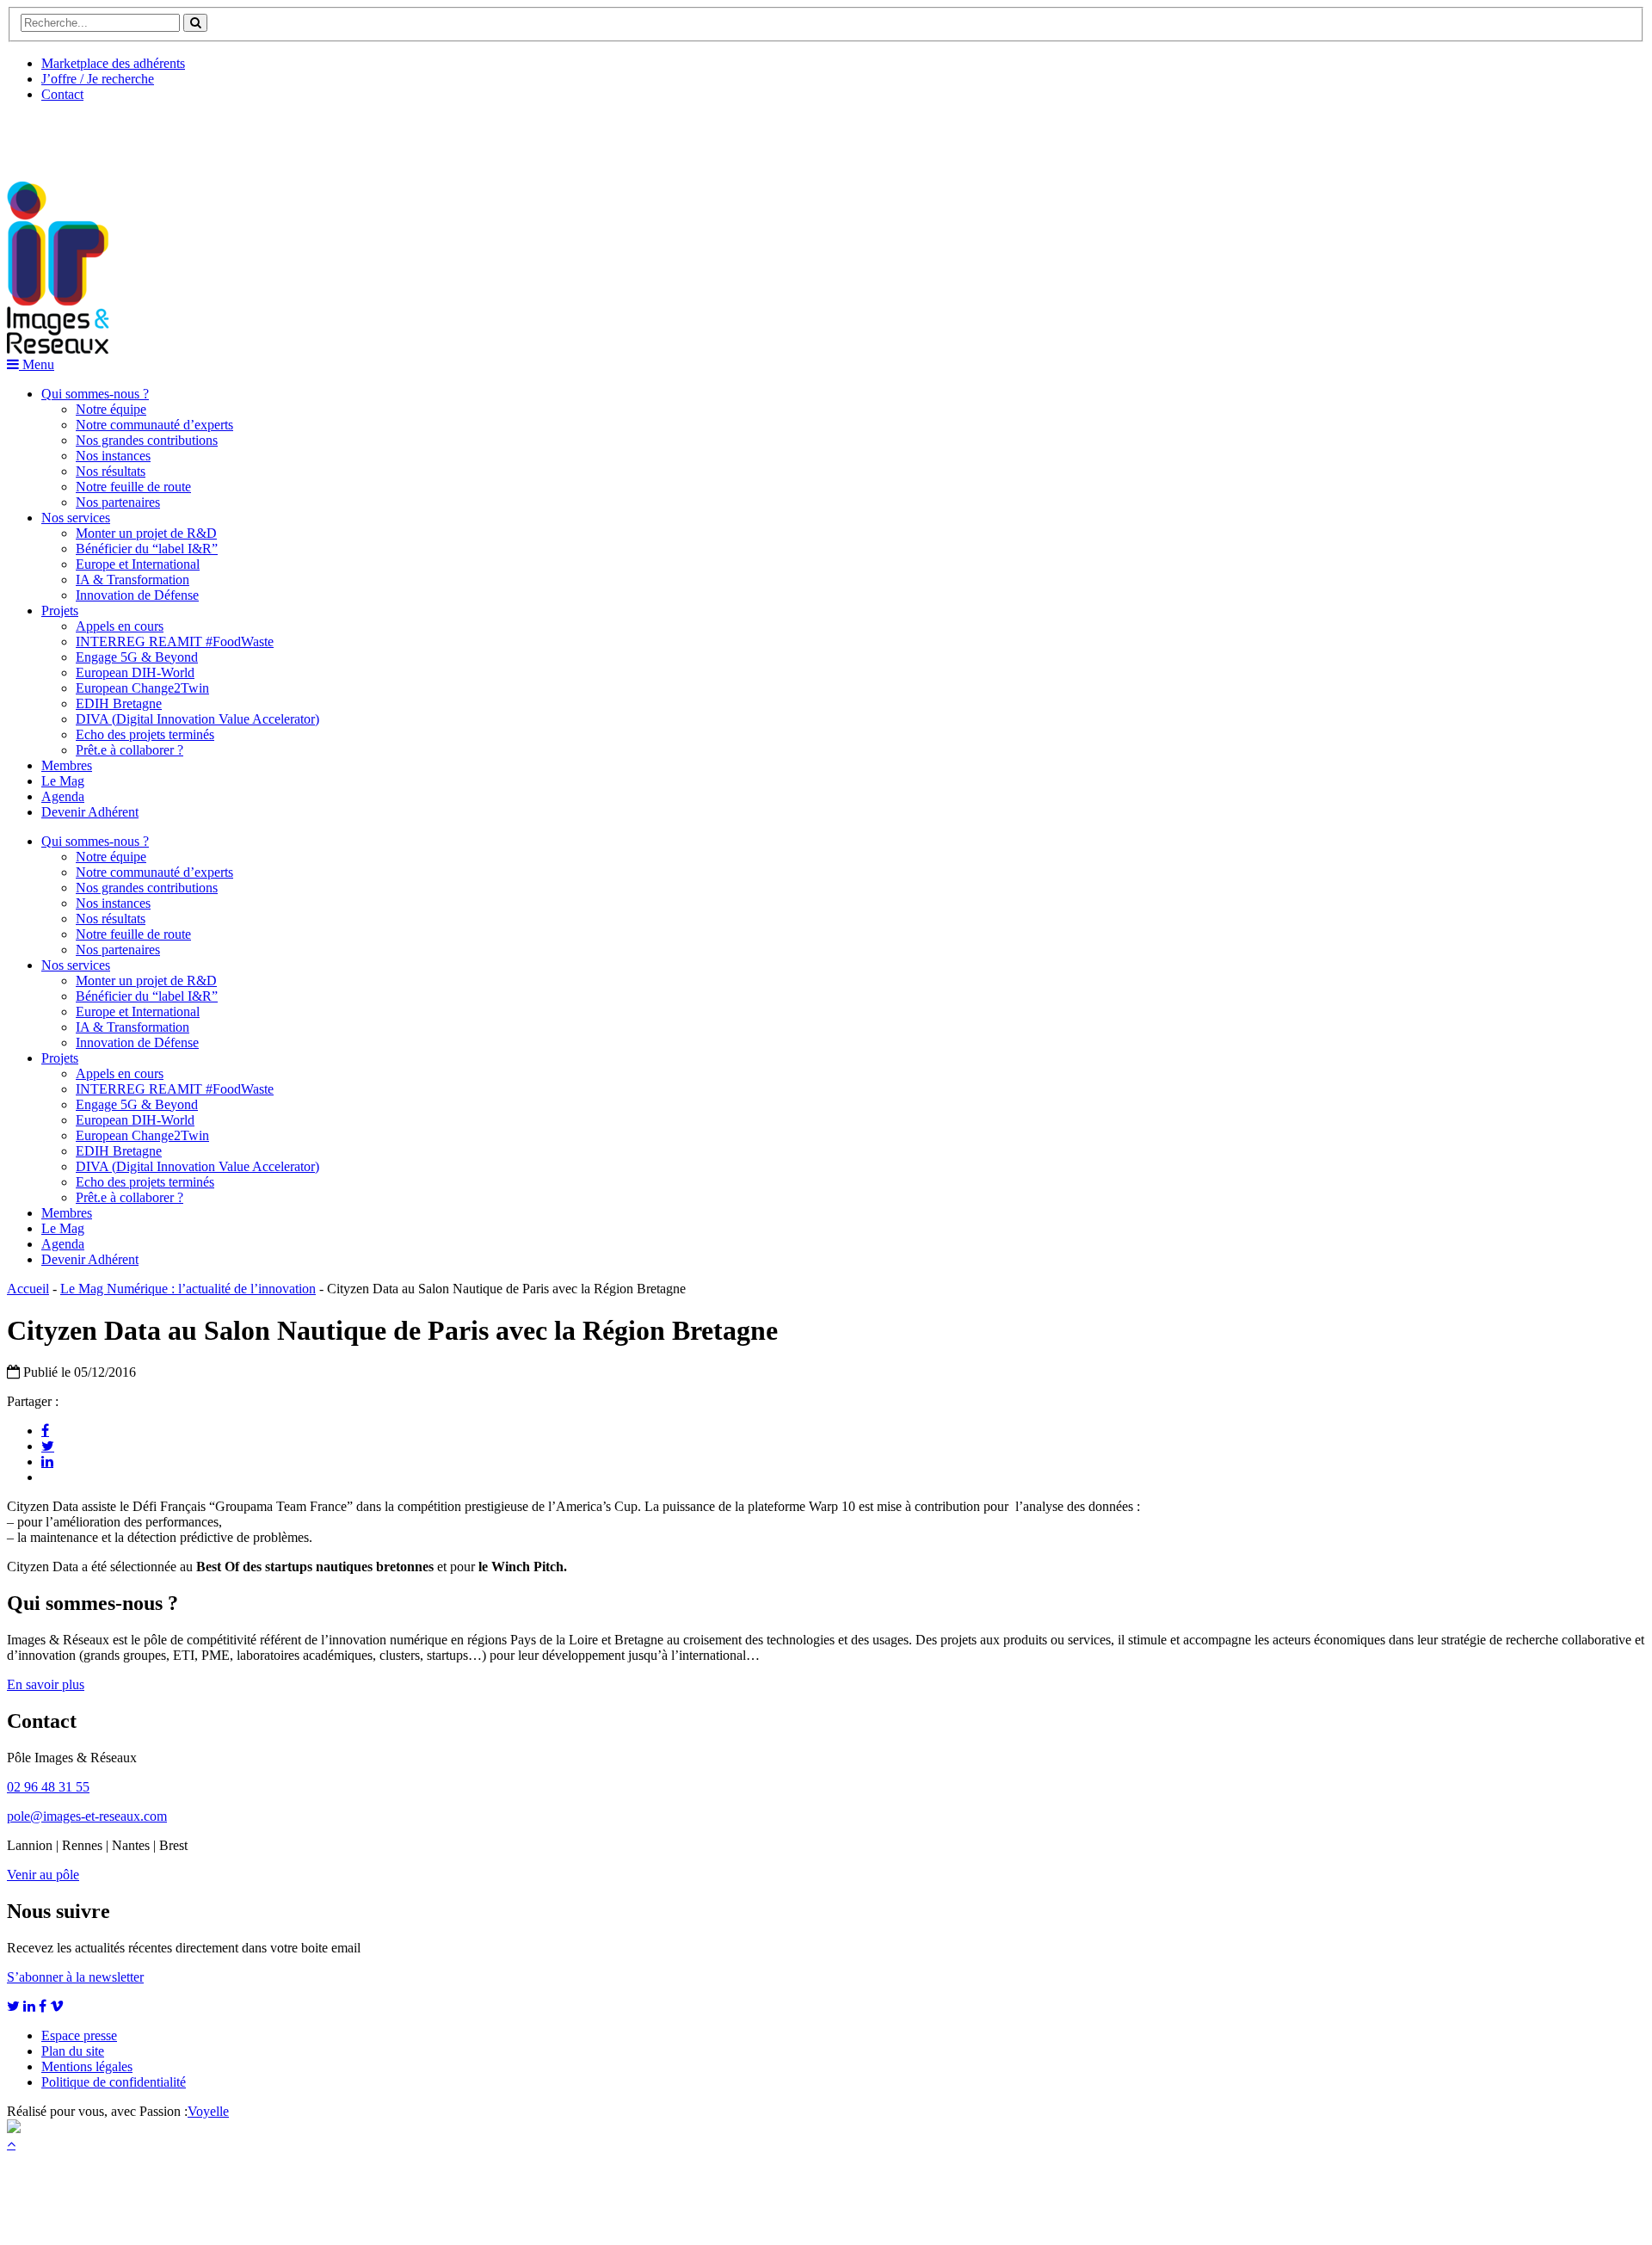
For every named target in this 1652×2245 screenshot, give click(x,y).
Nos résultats (111, 471)
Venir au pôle (43, 1875)
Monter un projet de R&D (146, 533)
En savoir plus (46, 1684)
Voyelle (208, 2111)
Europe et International (138, 564)
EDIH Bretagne (119, 703)
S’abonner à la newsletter (75, 1977)
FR (135, 135)
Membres (67, 765)
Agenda (63, 796)
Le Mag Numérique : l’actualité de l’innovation (188, 1289)
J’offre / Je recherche (98, 79)
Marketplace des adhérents (113, 63)
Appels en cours (120, 626)
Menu (37, 364)
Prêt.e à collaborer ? (129, 750)
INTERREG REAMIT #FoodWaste (175, 641)
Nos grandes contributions (147, 440)
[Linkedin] (47, 1461)
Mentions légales (87, 2066)
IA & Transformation (133, 580)
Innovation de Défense (137, 595)
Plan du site (73, 2051)
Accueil (28, 1289)
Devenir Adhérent (90, 812)
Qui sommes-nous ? (95, 394)
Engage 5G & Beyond (137, 657)
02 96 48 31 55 (48, 1787)
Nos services (76, 518)
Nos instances (113, 456)
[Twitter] (48, 1446)
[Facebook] (45, 1430)
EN (71, 135)
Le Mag (63, 781)
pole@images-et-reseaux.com (87, 1816)
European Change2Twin (142, 688)
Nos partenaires (118, 502)
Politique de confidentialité (114, 2082)
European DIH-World (135, 672)
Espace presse (79, 2035)
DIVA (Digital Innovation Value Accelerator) (197, 719)
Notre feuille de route (133, 487)
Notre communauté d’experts (154, 425)
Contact (62, 94)
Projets (60, 611)
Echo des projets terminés (145, 734)
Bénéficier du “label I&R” (147, 549)
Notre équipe (111, 409)
